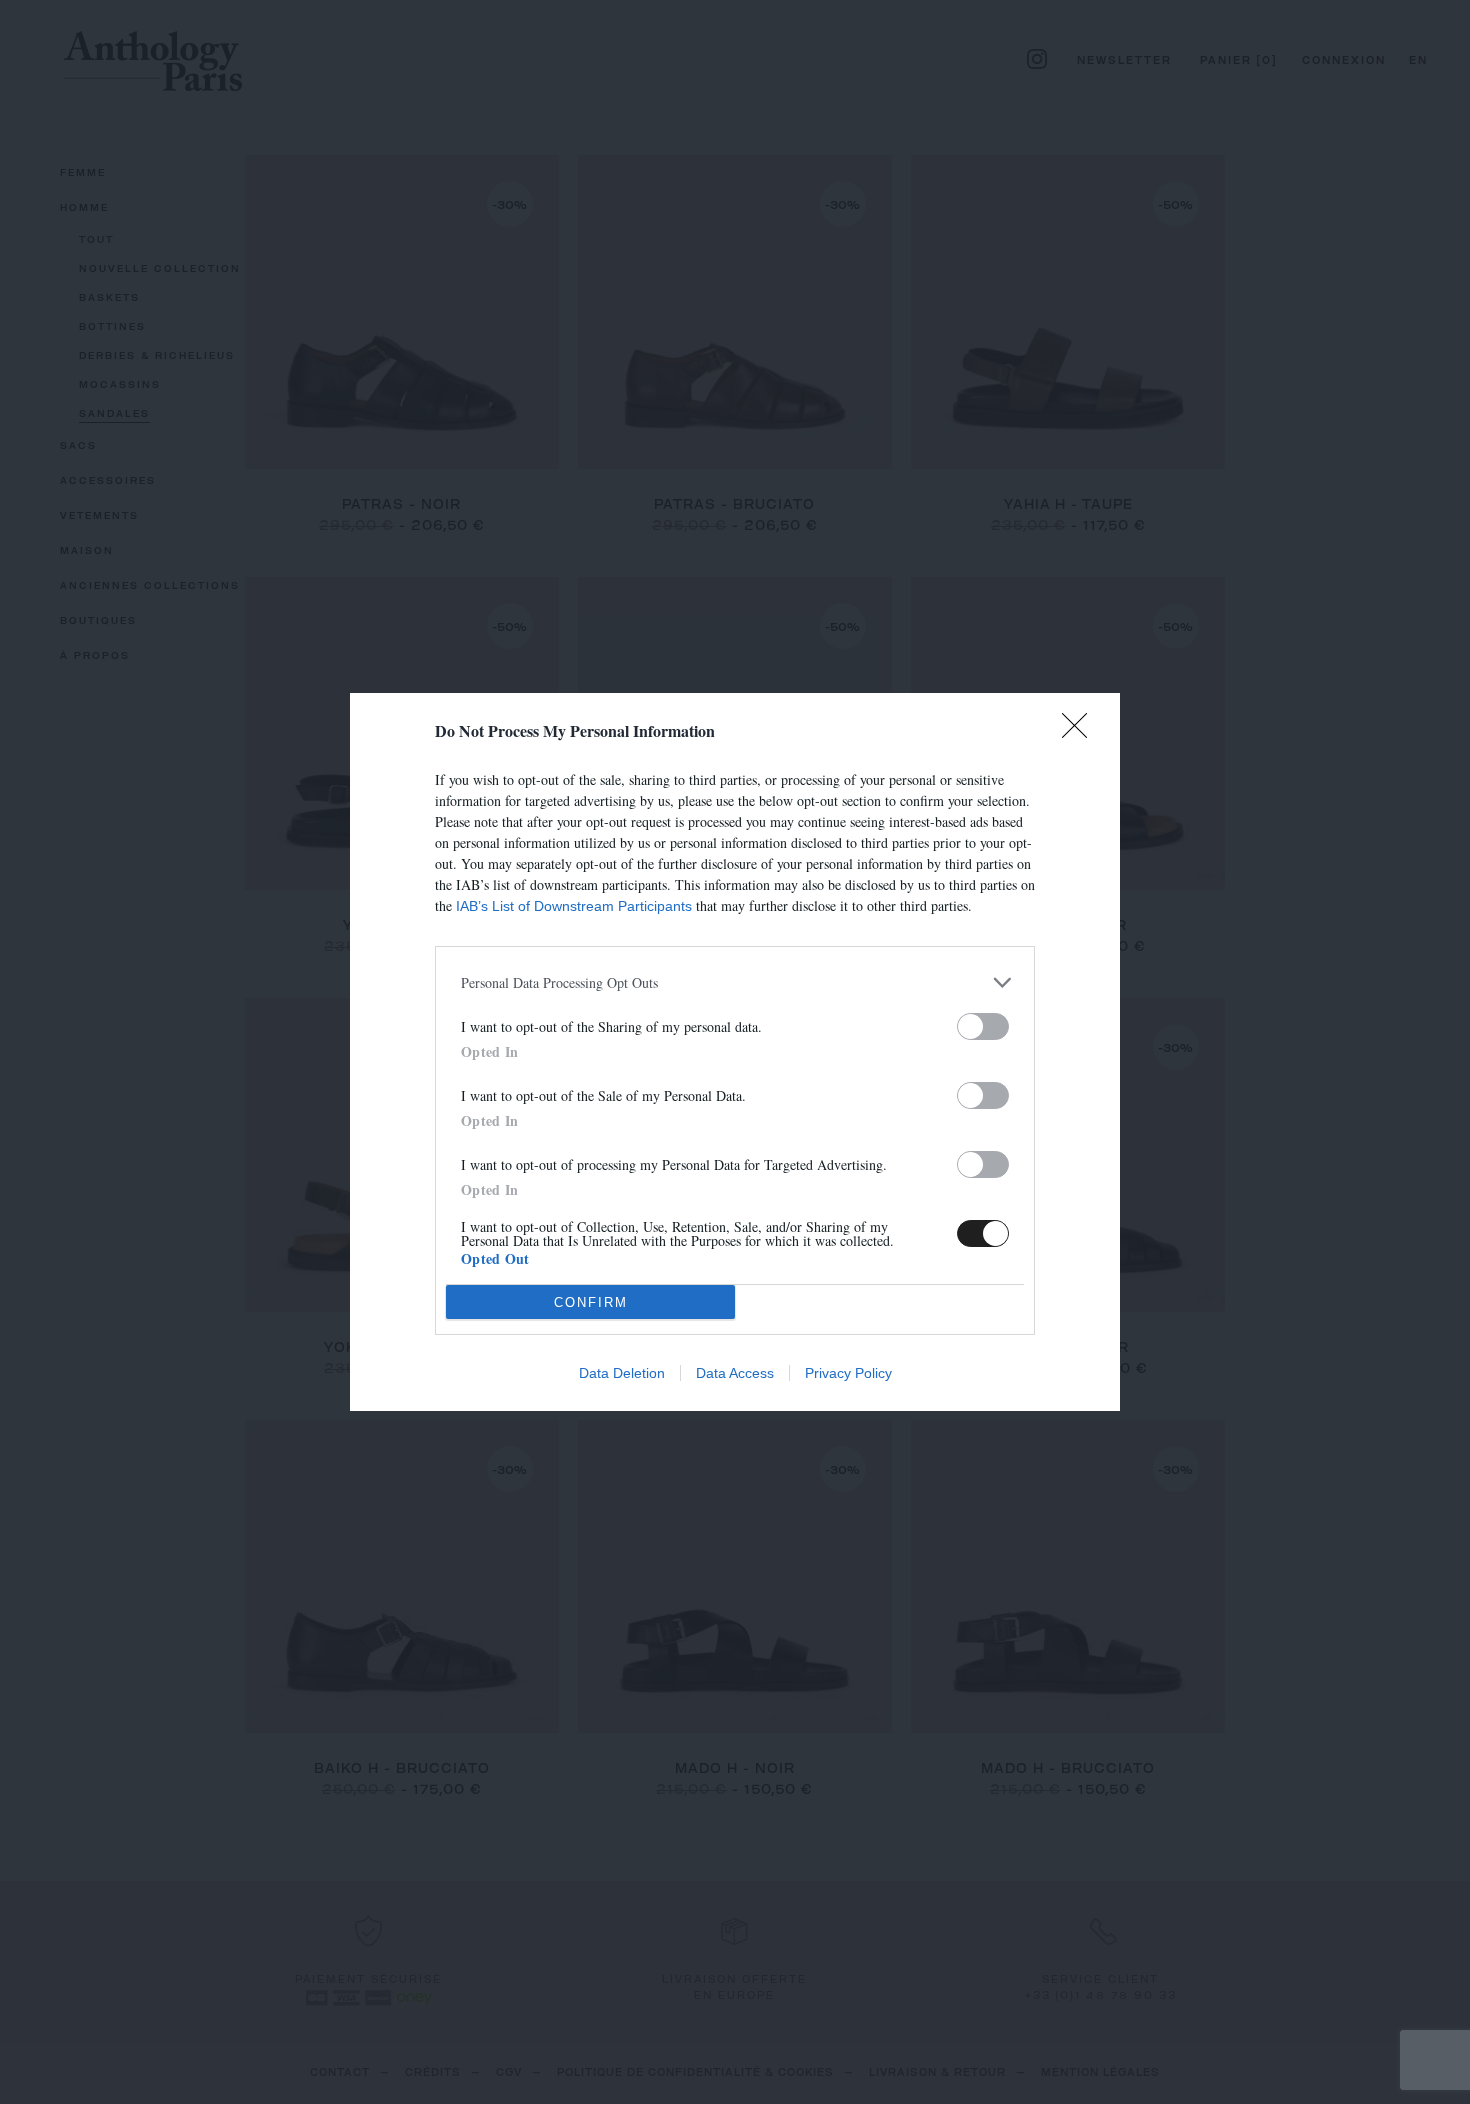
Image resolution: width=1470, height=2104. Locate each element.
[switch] (983, 1026)
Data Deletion (622, 1373)
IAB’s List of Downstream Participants (574, 906)
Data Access (735, 1373)
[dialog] (735, 1052)
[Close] (1081, 732)
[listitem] (735, 982)
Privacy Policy (848, 1373)
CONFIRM (591, 1302)
